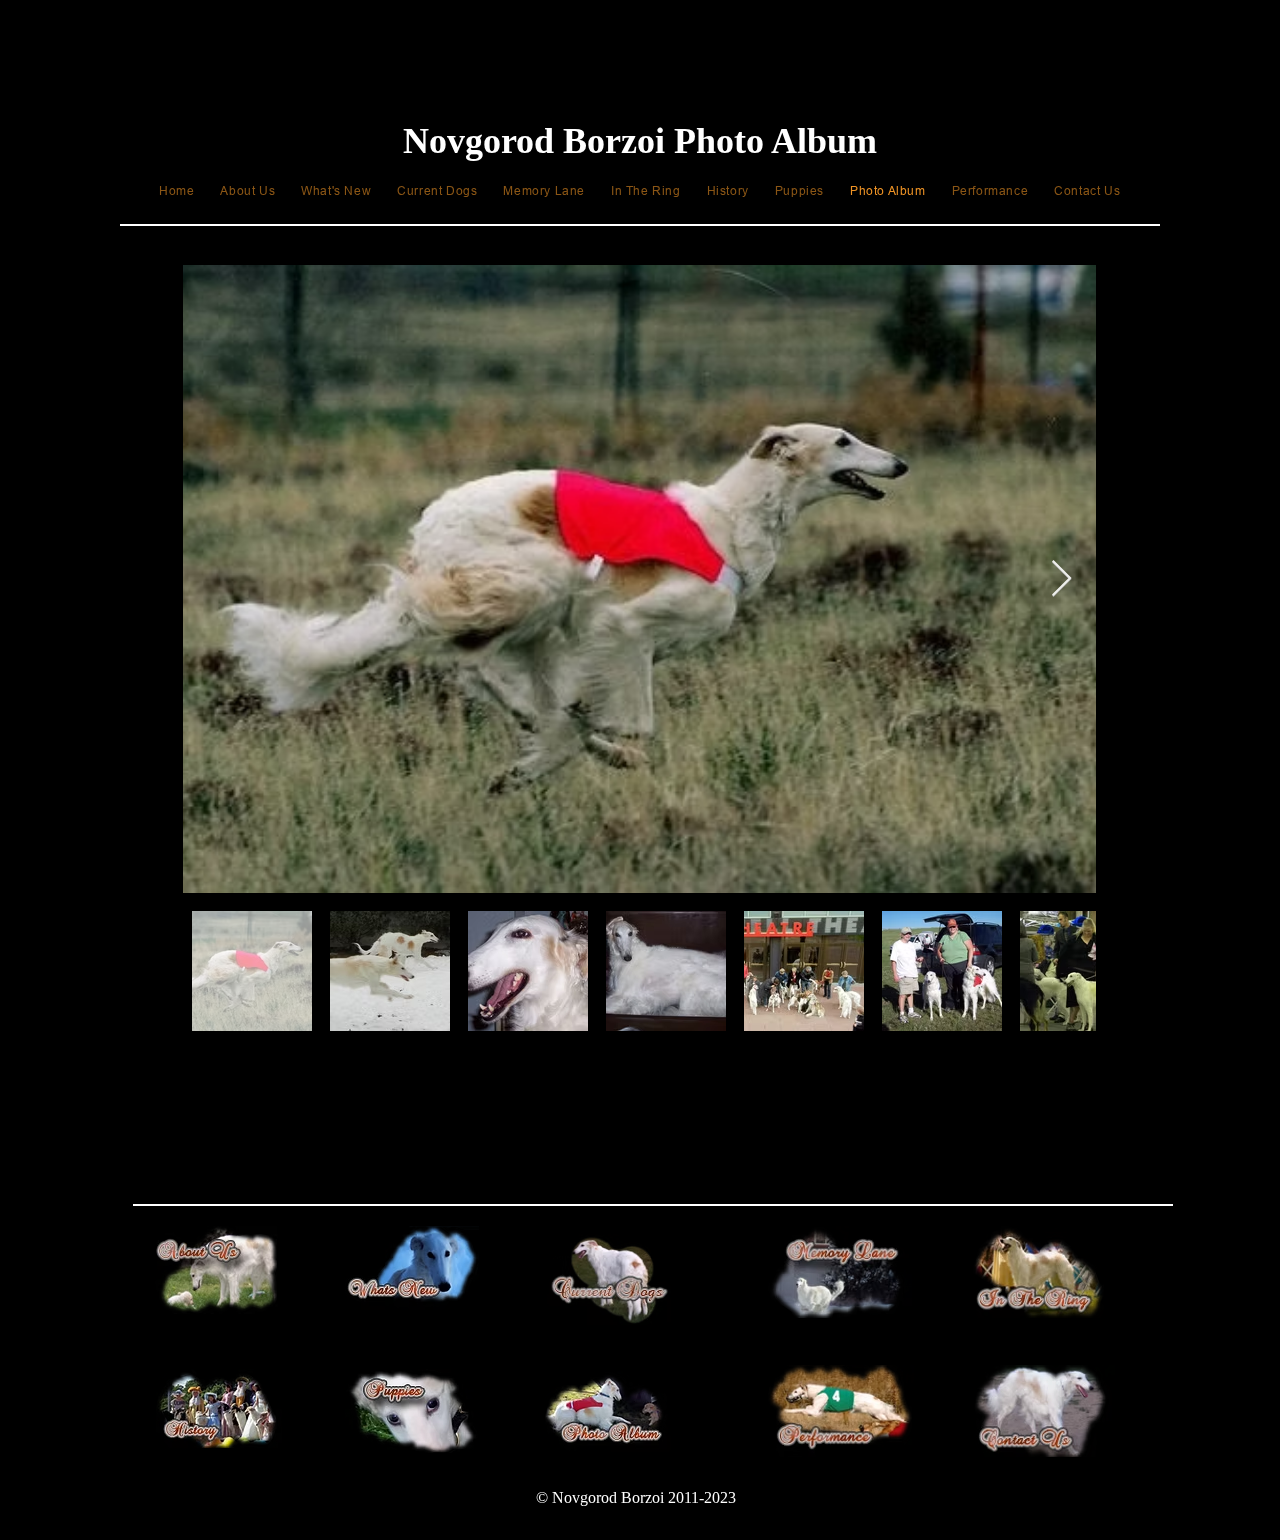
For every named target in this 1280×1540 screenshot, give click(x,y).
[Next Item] (1061, 579)
